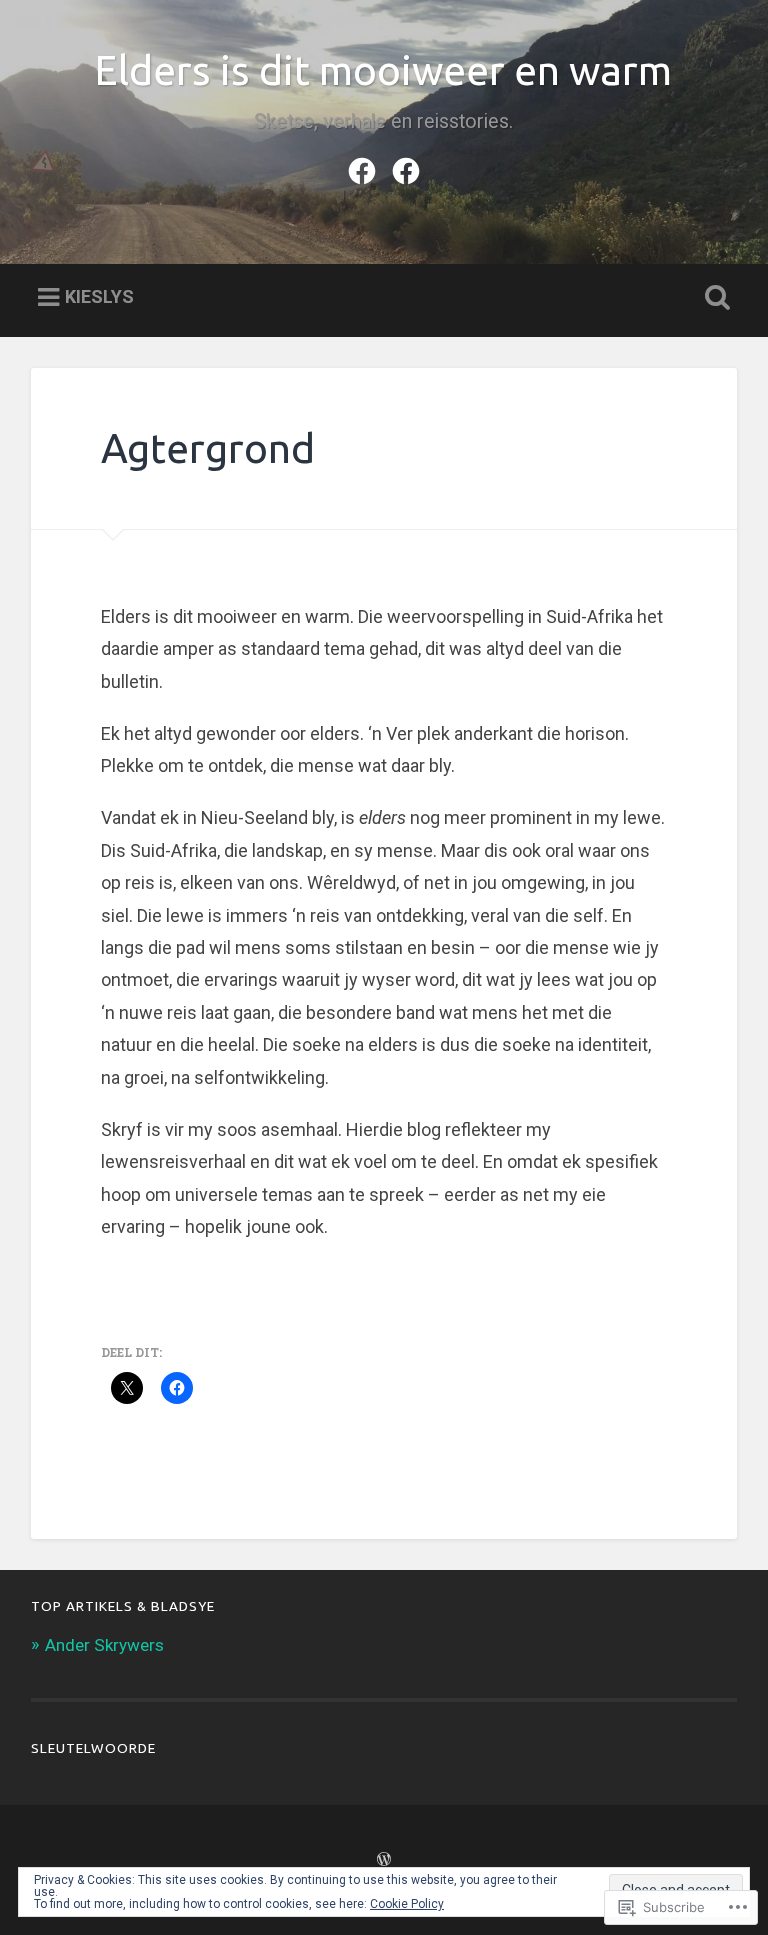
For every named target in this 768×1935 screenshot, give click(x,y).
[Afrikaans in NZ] (406, 168)
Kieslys (99, 296)
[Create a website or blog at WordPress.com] (384, 1860)
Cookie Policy (407, 1904)
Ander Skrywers (104, 1645)
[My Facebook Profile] (362, 168)
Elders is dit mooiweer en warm (383, 70)
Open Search (714, 298)
